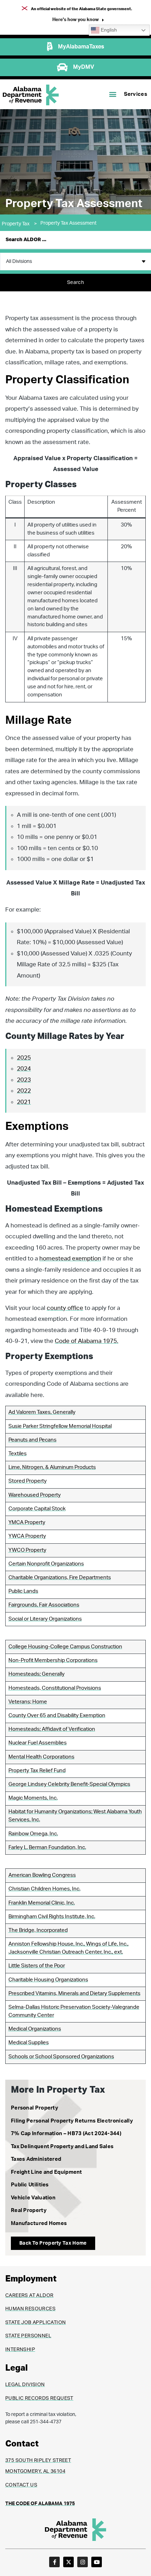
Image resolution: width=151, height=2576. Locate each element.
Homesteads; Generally (37, 1674)
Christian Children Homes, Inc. (44, 1889)
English (108, 30)
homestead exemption (70, 1259)
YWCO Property (27, 1550)
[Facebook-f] (54, 2562)
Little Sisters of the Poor (37, 1966)
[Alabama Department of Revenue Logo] (31, 95)
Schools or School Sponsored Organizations (61, 2057)
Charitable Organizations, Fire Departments (60, 1578)
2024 (24, 1069)
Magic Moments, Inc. (33, 1798)
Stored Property (28, 1481)
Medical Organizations (35, 2029)
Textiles (18, 1454)
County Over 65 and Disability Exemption (57, 1716)
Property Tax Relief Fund (37, 1771)
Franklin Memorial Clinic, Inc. (42, 1903)
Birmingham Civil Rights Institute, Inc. (52, 1917)
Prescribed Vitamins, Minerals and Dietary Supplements (74, 1994)
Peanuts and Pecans (32, 1440)
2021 (24, 1102)
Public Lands (23, 1591)
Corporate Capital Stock (37, 1509)
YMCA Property (27, 1522)
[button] (78, 21)
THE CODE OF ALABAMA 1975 (40, 2504)
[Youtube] (97, 2562)
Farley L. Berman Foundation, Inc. (47, 1847)
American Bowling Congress (42, 1875)
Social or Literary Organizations (45, 1619)
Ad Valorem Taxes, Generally (42, 1412)
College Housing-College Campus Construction (65, 1647)
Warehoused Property (35, 1495)
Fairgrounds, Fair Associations (44, 1605)
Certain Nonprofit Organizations (46, 1564)
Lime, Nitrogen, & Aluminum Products (52, 1467)
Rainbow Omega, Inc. (33, 1834)
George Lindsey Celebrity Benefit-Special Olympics (69, 1784)
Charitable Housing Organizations (48, 1980)
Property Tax (19, 224)
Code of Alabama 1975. (87, 1341)
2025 (24, 1058)
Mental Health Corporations (41, 1757)
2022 (24, 1091)
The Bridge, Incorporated (38, 1930)
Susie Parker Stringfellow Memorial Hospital (60, 1426)
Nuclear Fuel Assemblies (38, 1743)
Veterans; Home (28, 1702)
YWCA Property (27, 1536)
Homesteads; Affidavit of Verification (52, 1729)
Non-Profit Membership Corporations (53, 1660)
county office (65, 1308)
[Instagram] (83, 2562)
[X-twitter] (68, 2562)
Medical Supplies (29, 2043)
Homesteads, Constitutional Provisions (55, 1688)
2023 (24, 1080)
